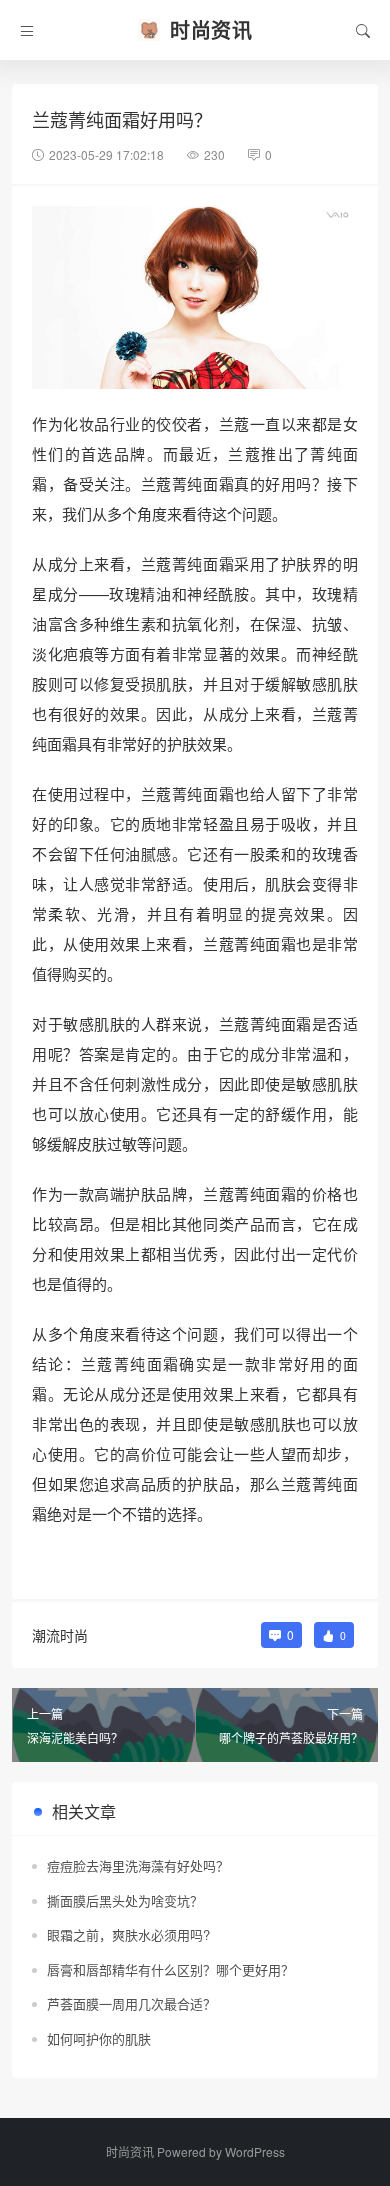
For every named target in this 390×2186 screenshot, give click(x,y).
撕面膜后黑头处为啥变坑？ (125, 1900)
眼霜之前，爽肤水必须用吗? (128, 1934)
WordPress (255, 2151)
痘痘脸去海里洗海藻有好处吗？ (138, 1865)
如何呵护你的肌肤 (99, 2038)
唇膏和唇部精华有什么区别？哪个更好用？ (170, 1969)
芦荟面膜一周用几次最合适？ (131, 2003)
